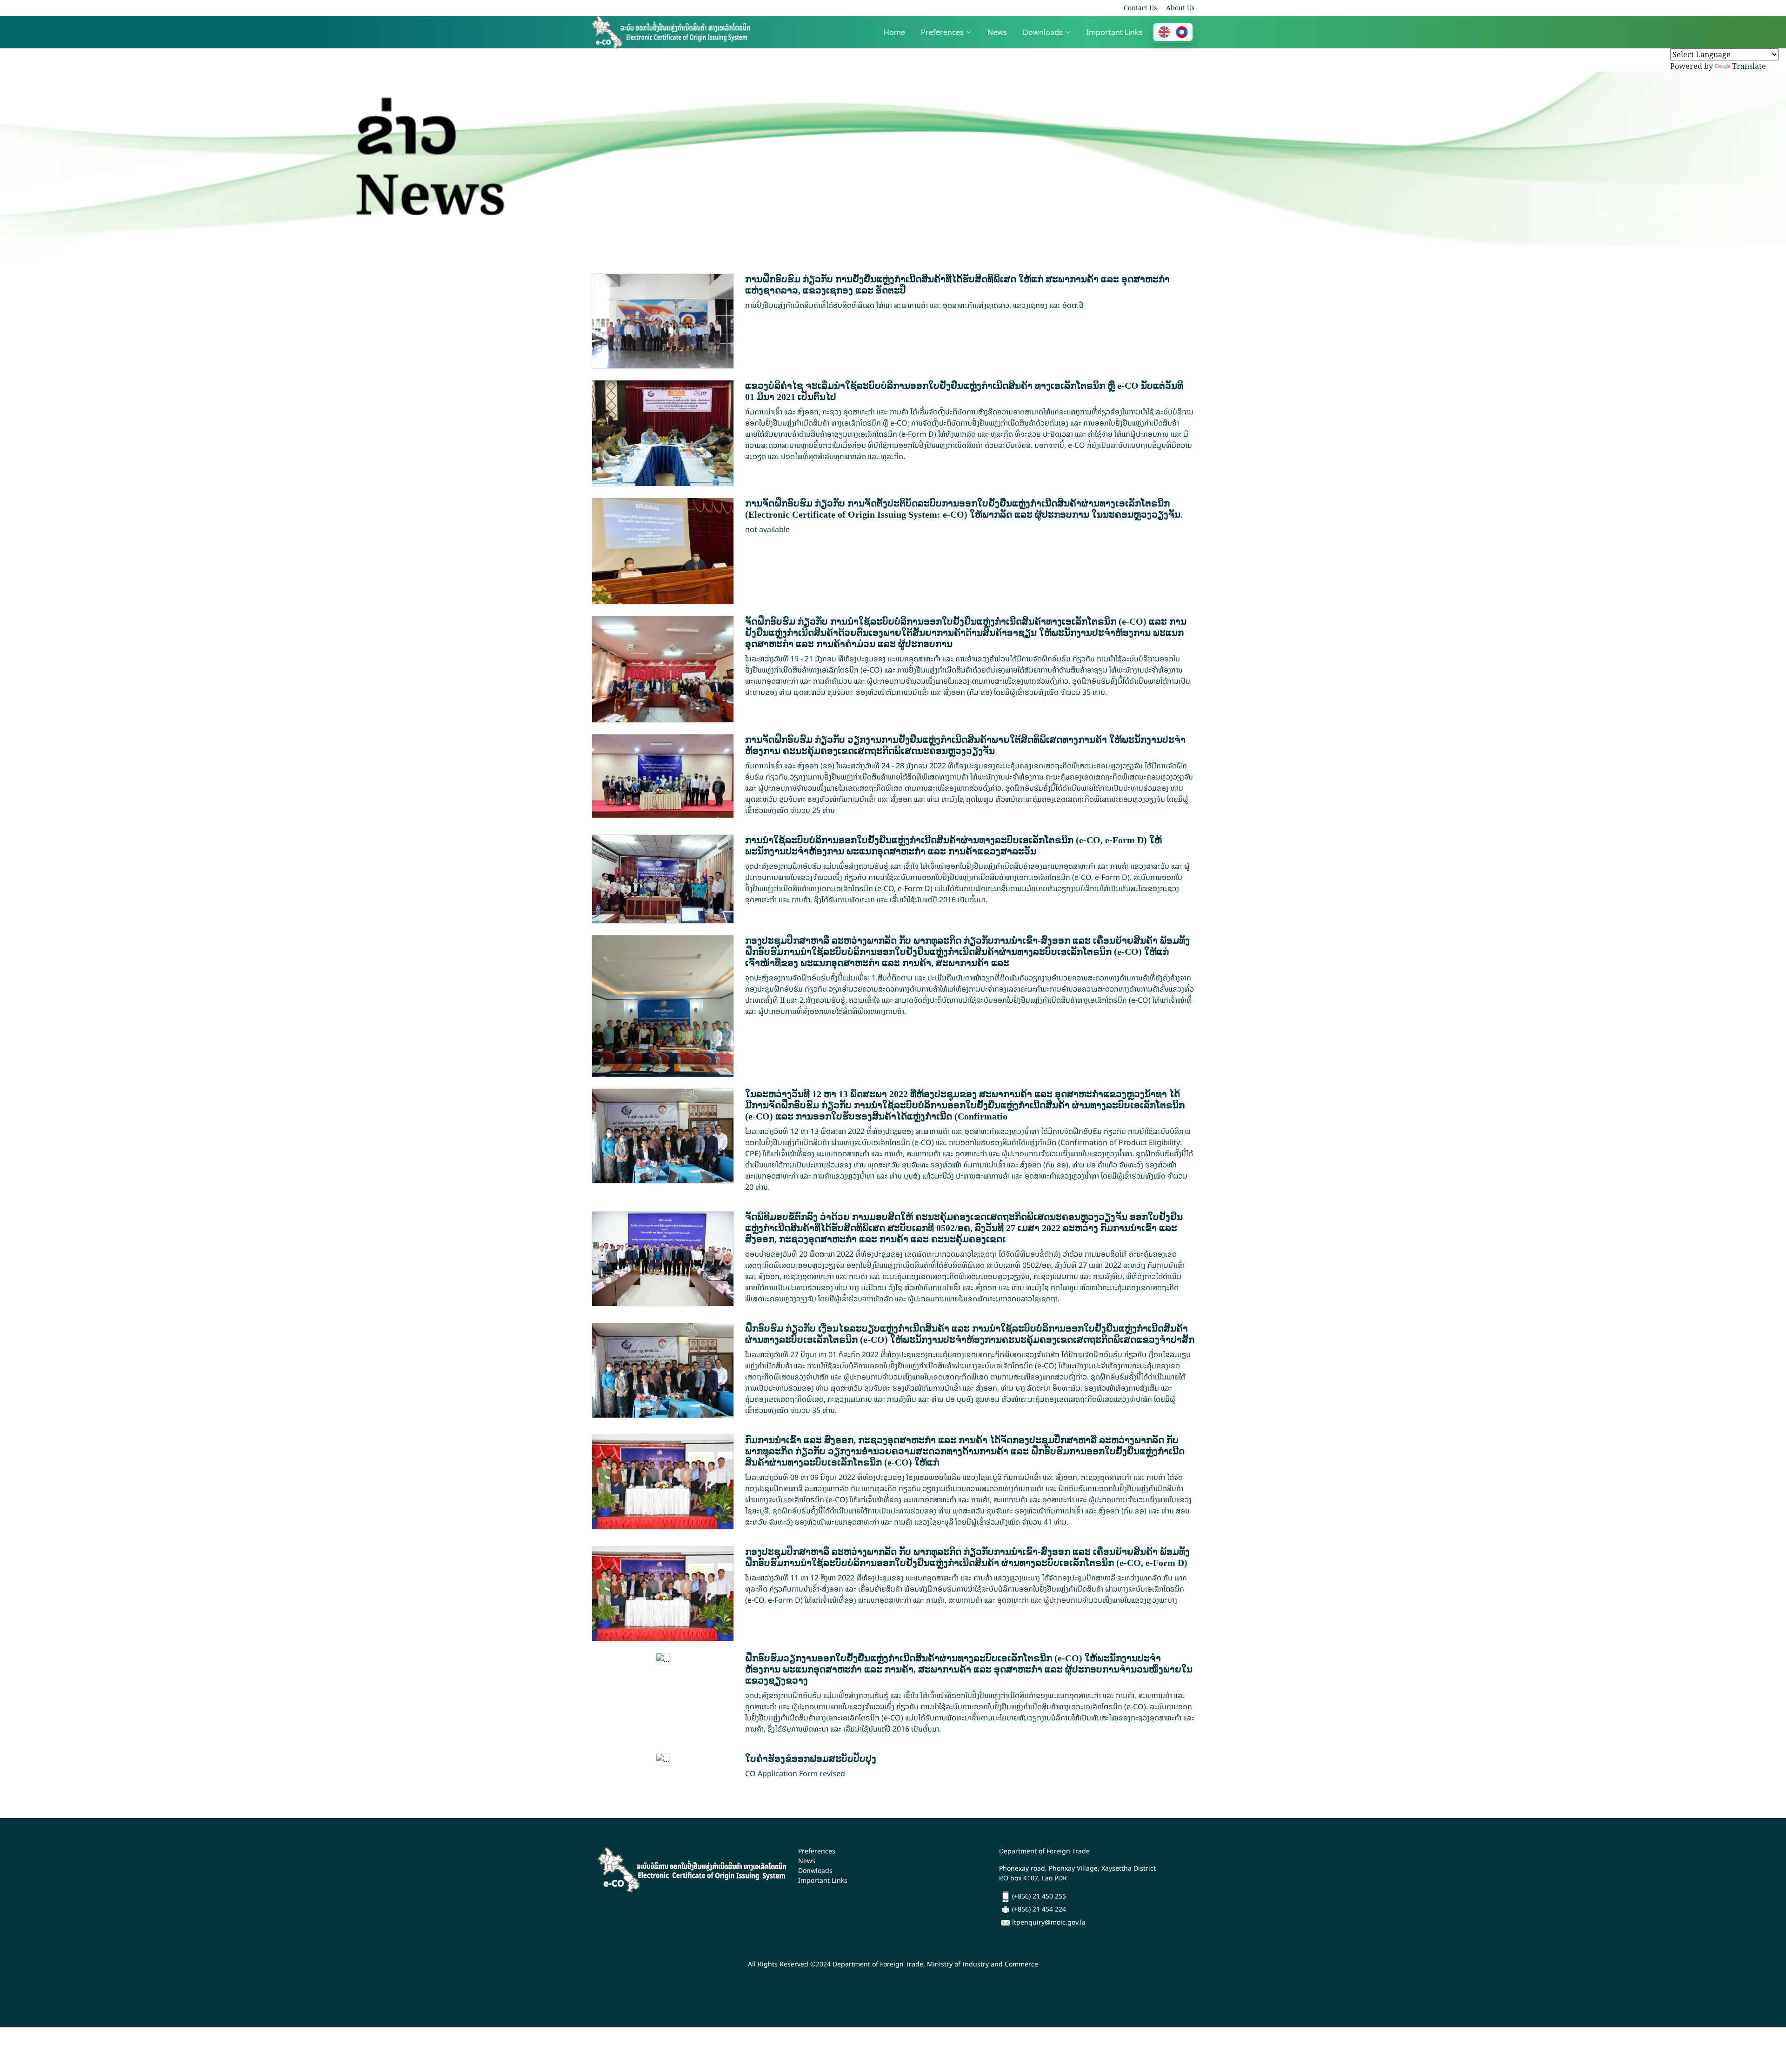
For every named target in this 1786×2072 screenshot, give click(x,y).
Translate (1749, 66)
